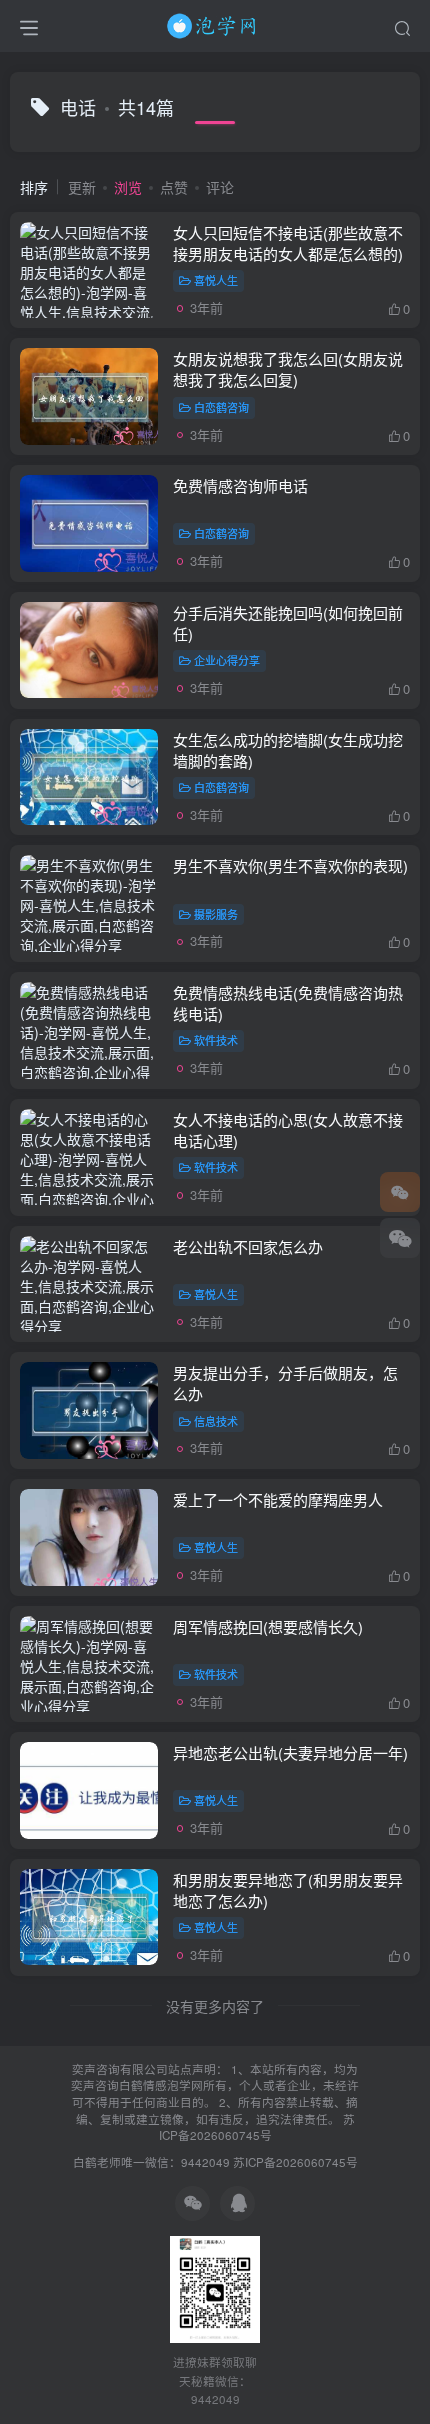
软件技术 (216, 1040)
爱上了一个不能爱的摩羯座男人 (278, 1499)
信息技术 (216, 1421)
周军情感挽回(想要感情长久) (268, 1626)
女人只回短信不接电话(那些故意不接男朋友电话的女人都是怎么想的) (288, 243)
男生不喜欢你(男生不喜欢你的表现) (290, 865)
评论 (220, 187)
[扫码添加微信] (400, 1238)
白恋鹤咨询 (221, 407)
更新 (82, 187)
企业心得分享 (227, 660)
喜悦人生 (216, 280)
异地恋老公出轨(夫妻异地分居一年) (290, 1752)
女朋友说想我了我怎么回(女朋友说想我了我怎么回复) (288, 369)
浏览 (128, 187)
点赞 (174, 187)
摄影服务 (216, 914)
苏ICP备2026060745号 (257, 2127)
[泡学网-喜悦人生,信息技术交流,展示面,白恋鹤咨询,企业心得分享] (215, 23)
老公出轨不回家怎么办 (248, 1246)
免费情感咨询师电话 (240, 485)
